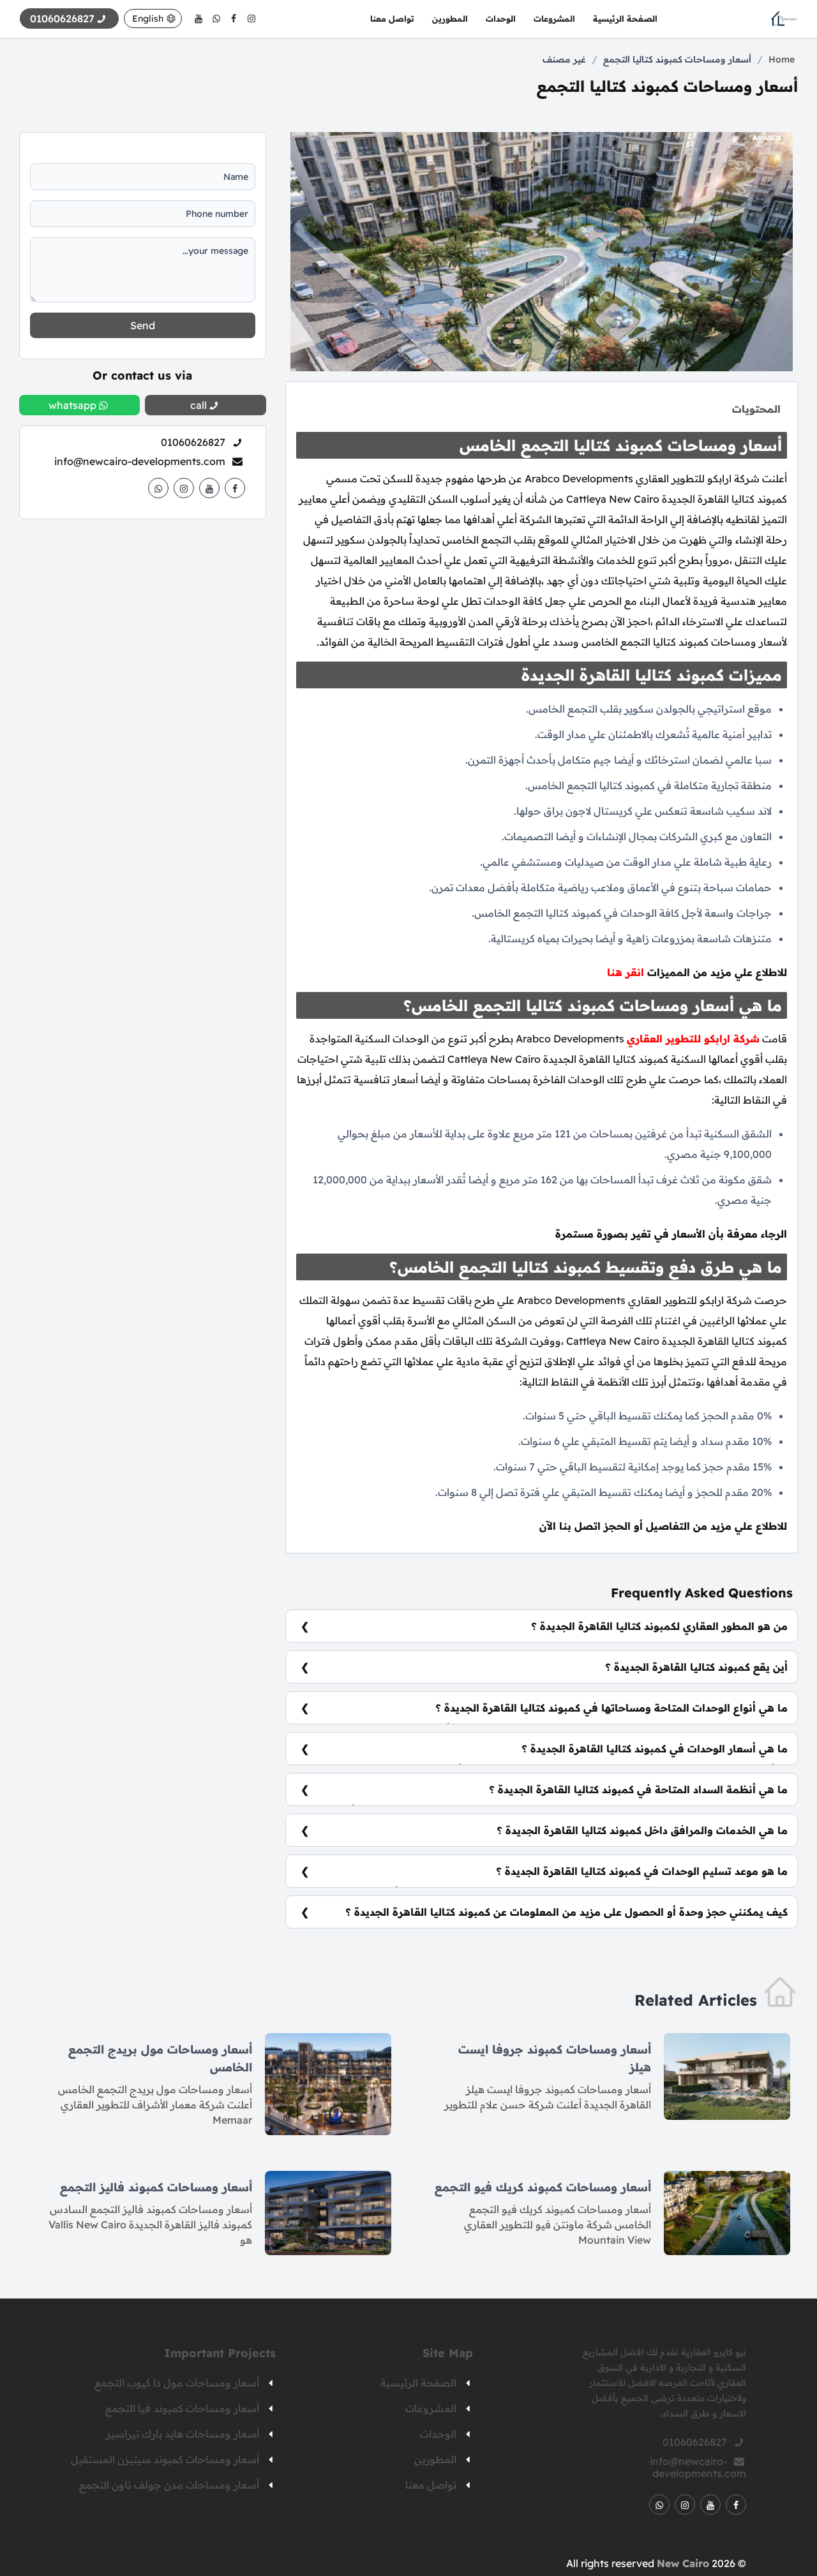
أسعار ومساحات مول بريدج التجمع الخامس (160, 2058)
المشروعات (554, 19)
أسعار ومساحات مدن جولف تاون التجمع (169, 2485)
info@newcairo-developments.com (140, 461)
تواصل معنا (392, 19)
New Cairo (683, 2563)
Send (143, 325)
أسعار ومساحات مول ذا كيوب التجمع (177, 2383)
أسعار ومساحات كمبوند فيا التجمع (182, 2408)
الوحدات (501, 19)
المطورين (450, 19)
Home (782, 59)
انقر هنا (626, 972)
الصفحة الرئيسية (625, 19)
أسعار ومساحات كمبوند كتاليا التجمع (677, 59)
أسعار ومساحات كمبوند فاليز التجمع (156, 2187)
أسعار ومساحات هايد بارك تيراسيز (183, 2434)
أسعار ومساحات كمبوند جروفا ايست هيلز (555, 2058)
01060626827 (193, 442)
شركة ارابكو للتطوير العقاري (693, 1039)
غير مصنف (564, 59)
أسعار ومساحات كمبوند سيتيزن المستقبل (165, 2459)
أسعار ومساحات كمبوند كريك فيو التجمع (543, 2187)
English (148, 19)
